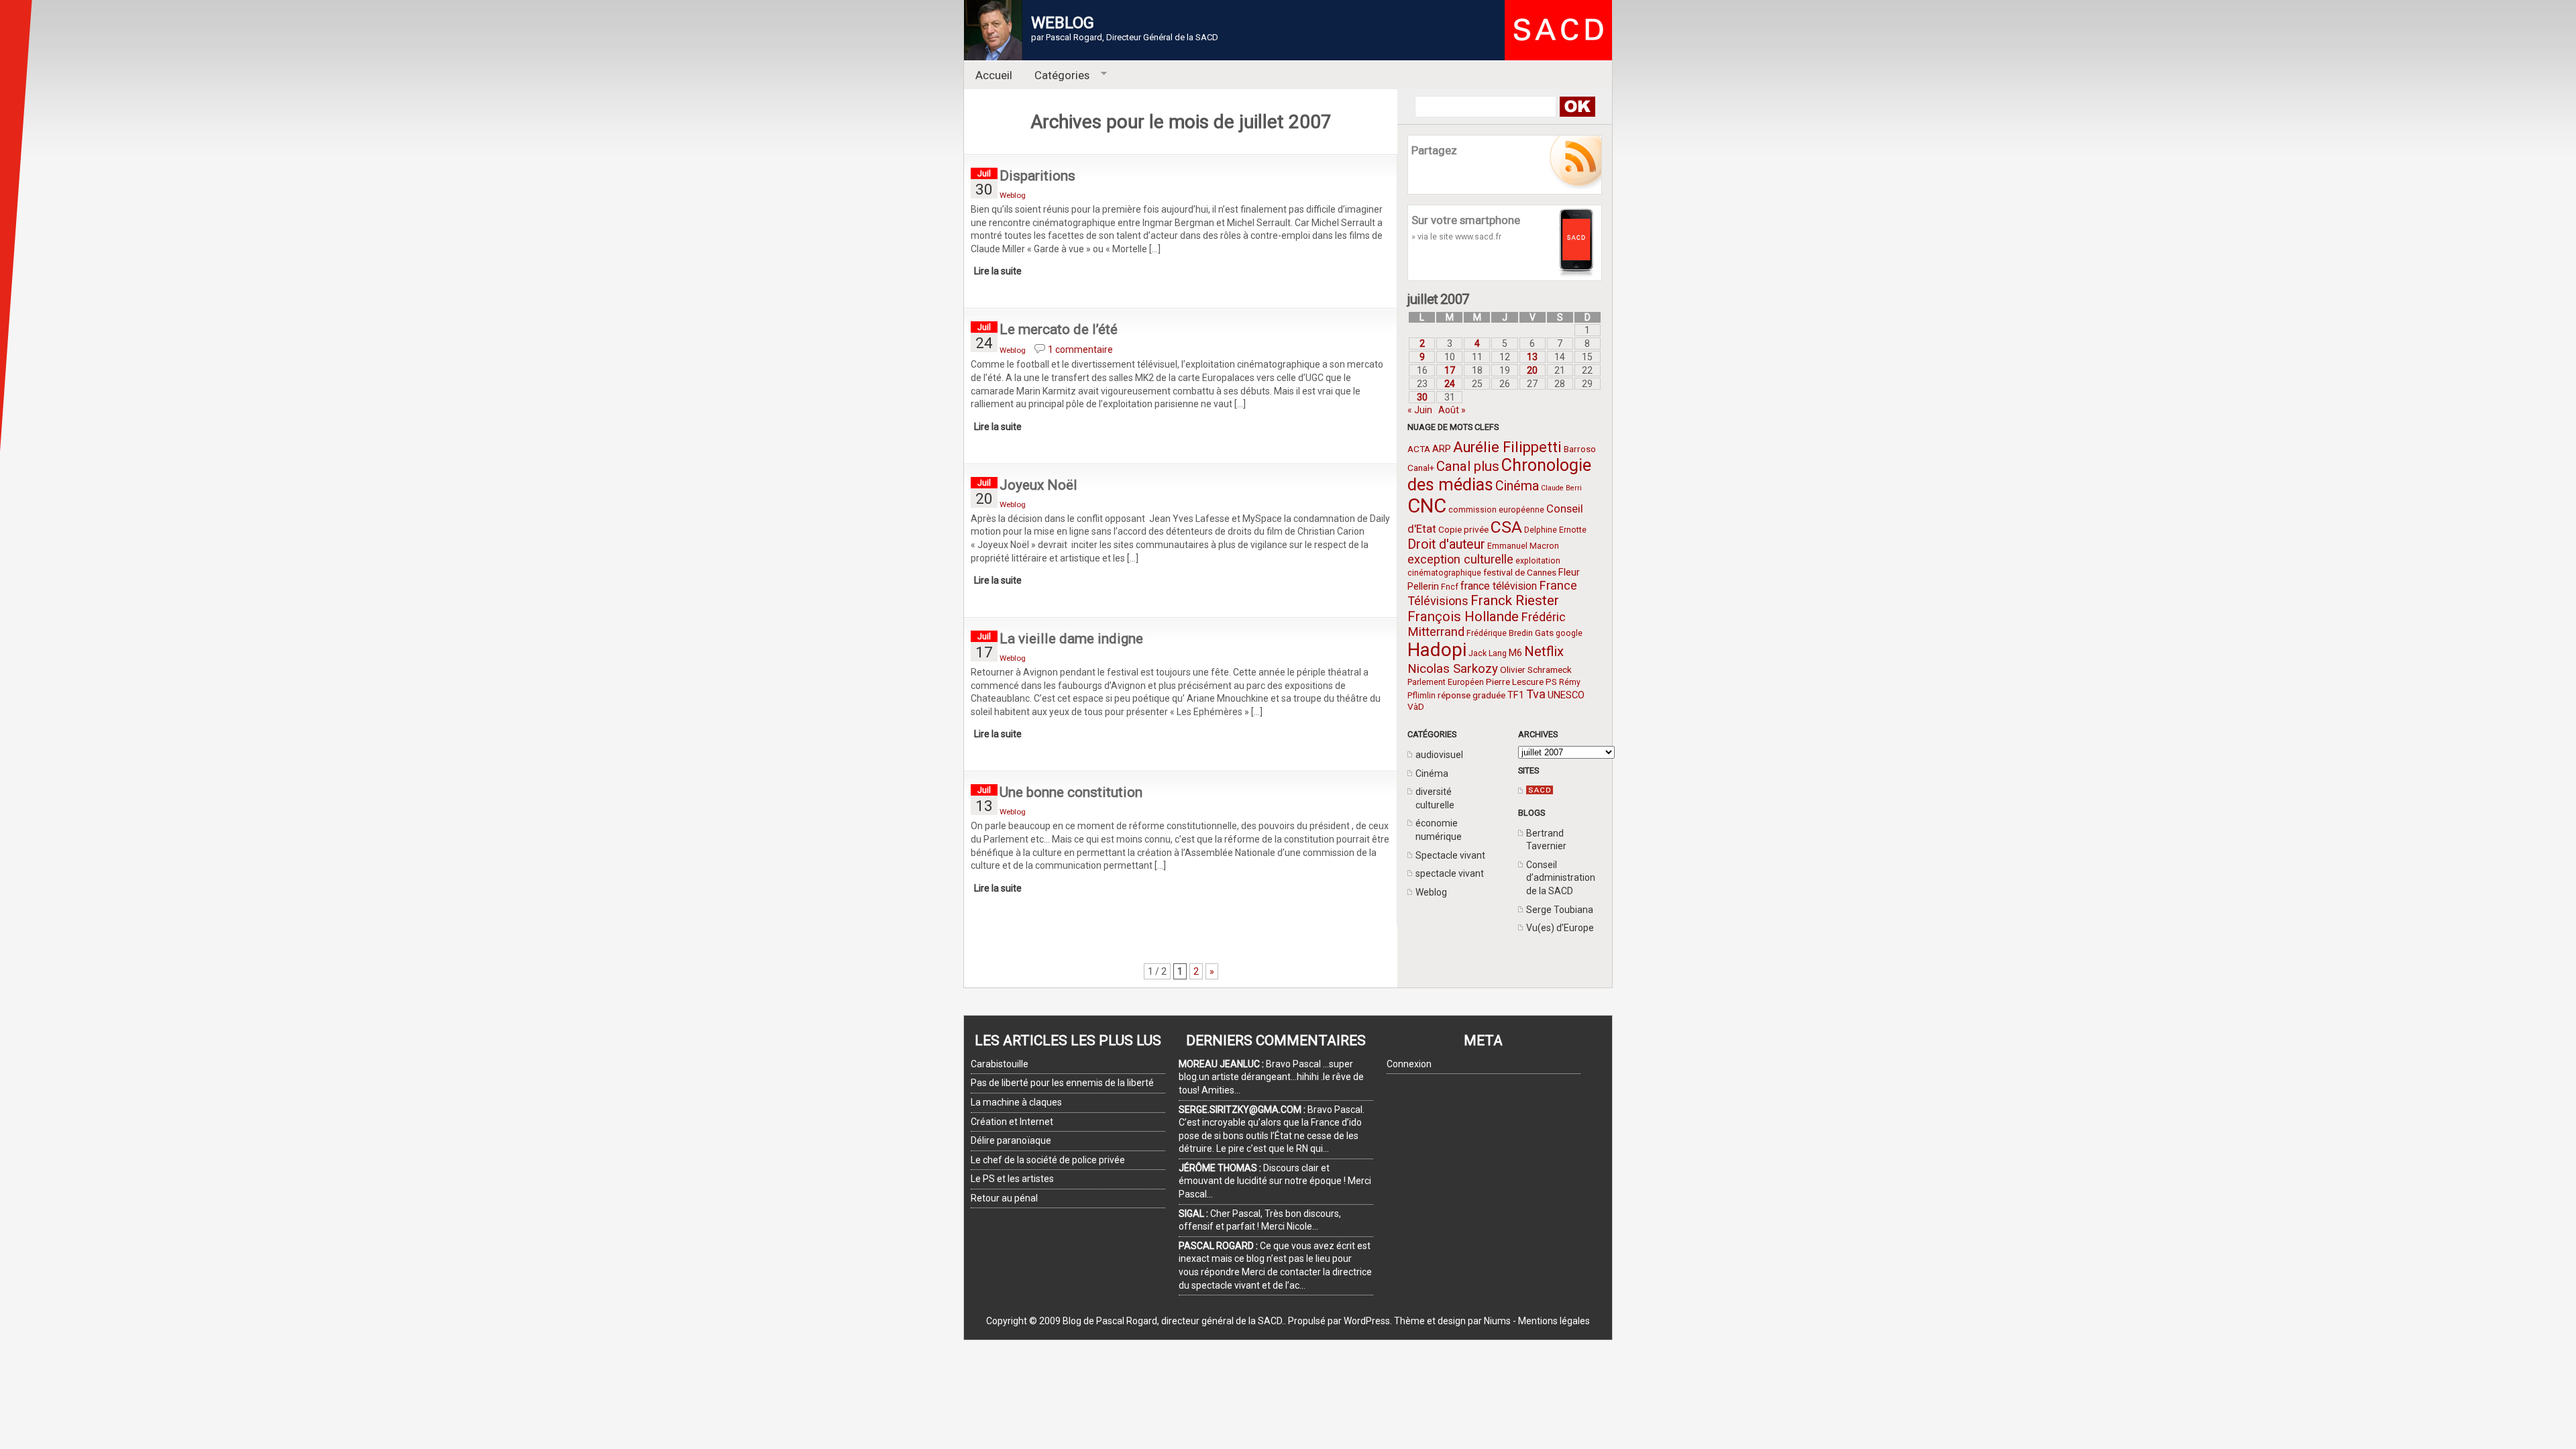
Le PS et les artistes (1012, 1179)
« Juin (1420, 410)
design (1452, 1321)
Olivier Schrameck (1536, 669)
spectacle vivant (1450, 873)
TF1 (1516, 695)
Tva (1536, 694)
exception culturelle (1460, 559)
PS (1551, 682)
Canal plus (1468, 466)
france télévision (1499, 586)
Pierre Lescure (1515, 682)
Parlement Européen (1446, 682)
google (1569, 633)
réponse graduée (1471, 695)
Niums (1497, 1321)
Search (1577, 107)
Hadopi (1437, 650)
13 (1532, 357)
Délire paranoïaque (1011, 1140)
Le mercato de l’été (1059, 329)
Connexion (1409, 1064)
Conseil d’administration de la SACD (1561, 878)
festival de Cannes (1520, 572)
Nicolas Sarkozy (1453, 668)
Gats (1544, 633)
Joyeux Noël (1038, 485)
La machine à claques (1016, 1102)
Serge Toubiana (1560, 910)
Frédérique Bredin (1500, 633)
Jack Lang (1488, 653)
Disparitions (1037, 176)
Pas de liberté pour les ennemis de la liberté (1062, 1083)
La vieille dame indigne (1071, 639)
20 (1532, 370)
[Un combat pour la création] (1540, 791)
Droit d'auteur (1446, 544)
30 (1422, 397)
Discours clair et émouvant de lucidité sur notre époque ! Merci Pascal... (1275, 1181)
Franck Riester (1515, 600)
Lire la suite (998, 271)
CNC (1427, 506)
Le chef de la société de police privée (1048, 1160)
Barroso (1580, 449)
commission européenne (1496, 510)
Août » (1452, 410)
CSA (1506, 527)
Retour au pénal (1004, 1198)
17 (1450, 370)
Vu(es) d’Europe (1560, 928)
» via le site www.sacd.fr (1456, 236)
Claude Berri (1561, 488)
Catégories (1057, 75)
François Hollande (1463, 616)
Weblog (1431, 892)
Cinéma (1517, 486)
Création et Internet (1012, 1122)
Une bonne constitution (1071, 792)
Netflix (1544, 651)
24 (1450, 384)
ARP (1442, 449)
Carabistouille (1000, 1064)
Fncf (1450, 587)
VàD (1416, 706)
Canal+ (1421, 468)
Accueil (994, 75)
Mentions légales (1554, 1321)
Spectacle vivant (1450, 855)
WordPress (1367, 1321)
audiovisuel (1439, 755)
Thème (1409, 1321)
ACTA (1419, 449)
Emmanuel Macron (1523, 546)
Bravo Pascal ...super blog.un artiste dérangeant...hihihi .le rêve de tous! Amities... (1271, 1077)
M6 (1515, 653)
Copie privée (1463, 529)
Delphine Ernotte (1555, 530)
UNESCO (1566, 695)
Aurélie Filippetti (1507, 447)
